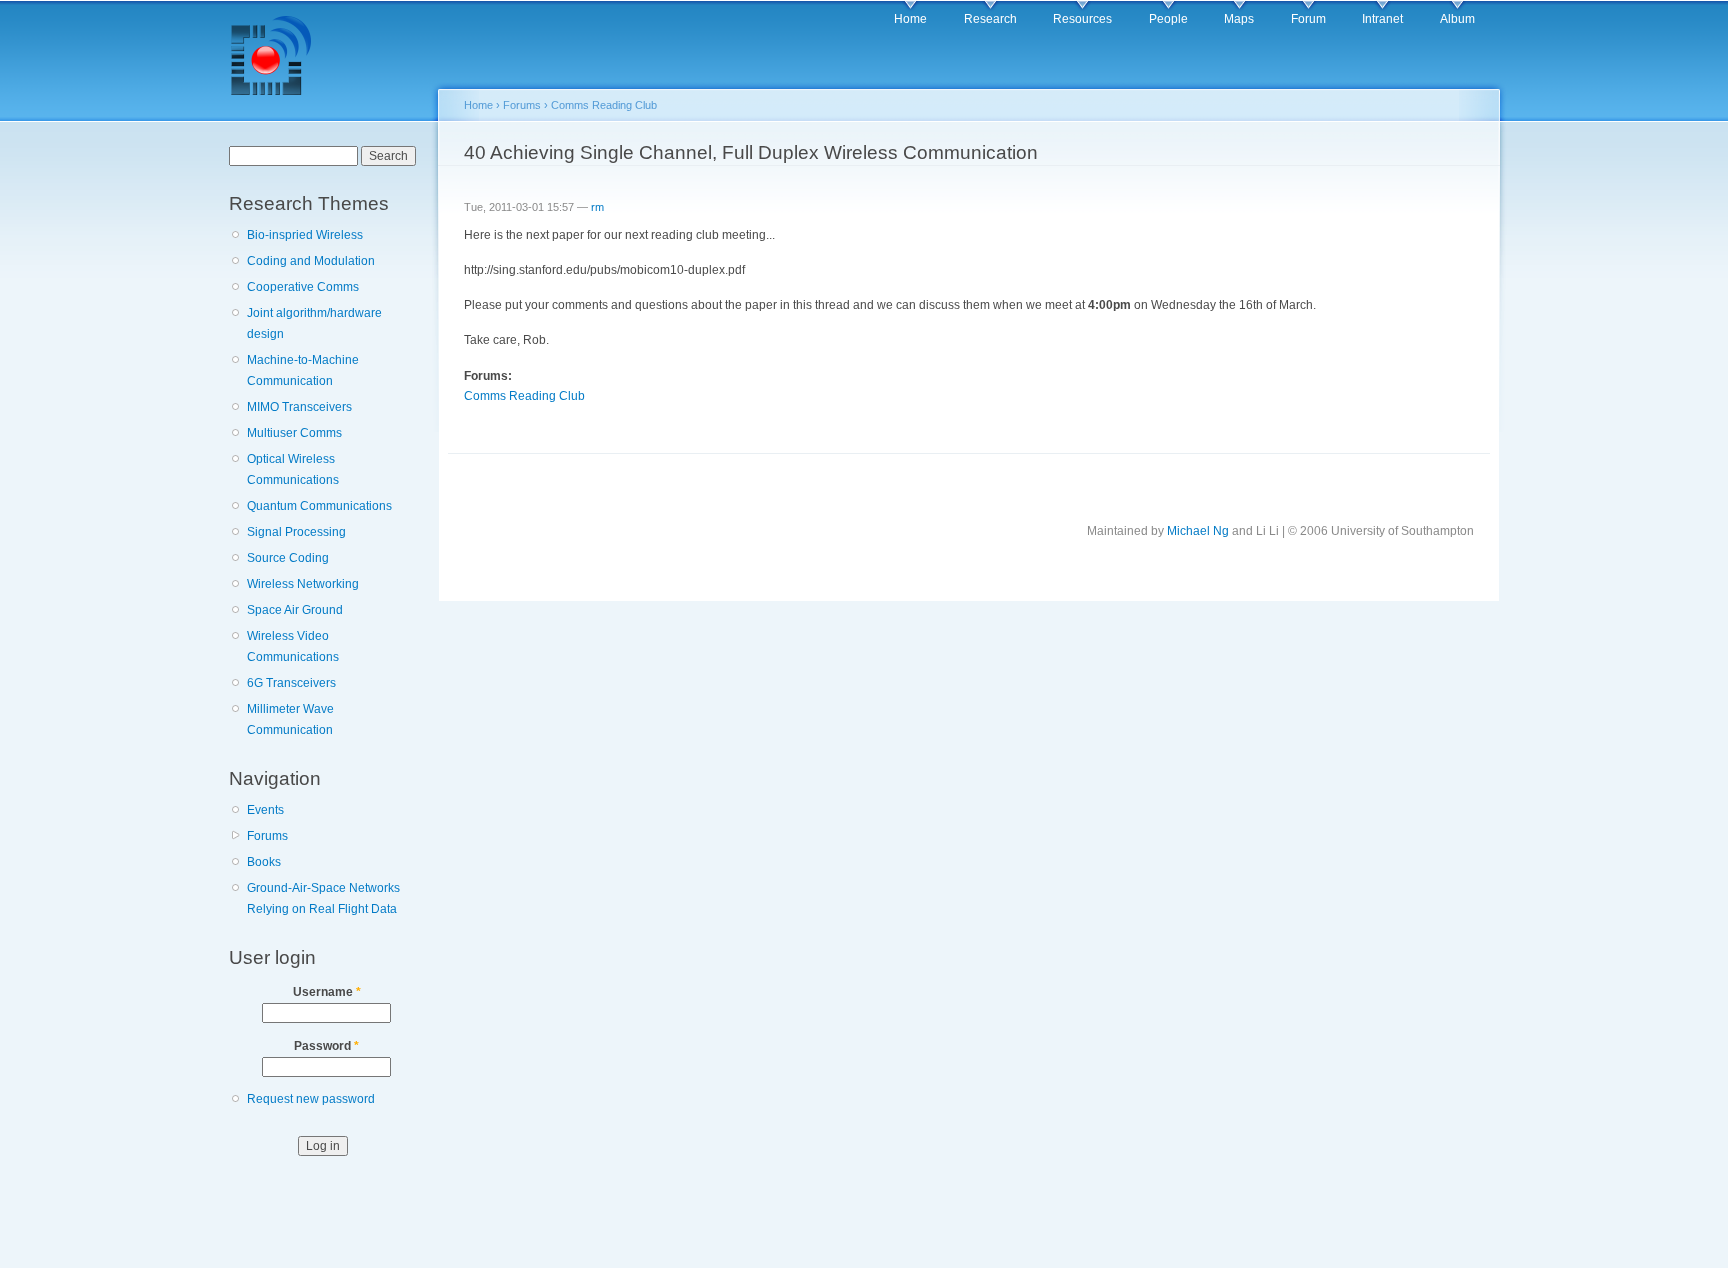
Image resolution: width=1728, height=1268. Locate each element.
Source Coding (288, 558)
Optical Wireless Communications (293, 469)
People (1168, 19)
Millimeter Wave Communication (290, 719)
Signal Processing (296, 532)
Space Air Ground (295, 610)
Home (910, 19)
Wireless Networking (303, 584)
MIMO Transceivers (299, 407)
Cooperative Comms (303, 287)
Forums (267, 836)
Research (990, 19)
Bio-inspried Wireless (305, 235)
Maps (1239, 19)
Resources (1082, 19)
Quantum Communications (319, 506)
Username (327, 992)
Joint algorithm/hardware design (314, 323)
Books (264, 862)
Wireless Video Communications (293, 646)
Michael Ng (1198, 531)
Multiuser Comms (294, 433)
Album (1457, 19)
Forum (1308, 19)
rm (597, 207)
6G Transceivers (291, 683)
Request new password (311, 1099)
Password (326, 1046)
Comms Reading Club (604, 105)
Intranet (1382, 19)
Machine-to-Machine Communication (303, 370)
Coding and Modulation (311, 261)
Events (265, 810)
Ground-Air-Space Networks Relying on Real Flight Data (323, 898)
